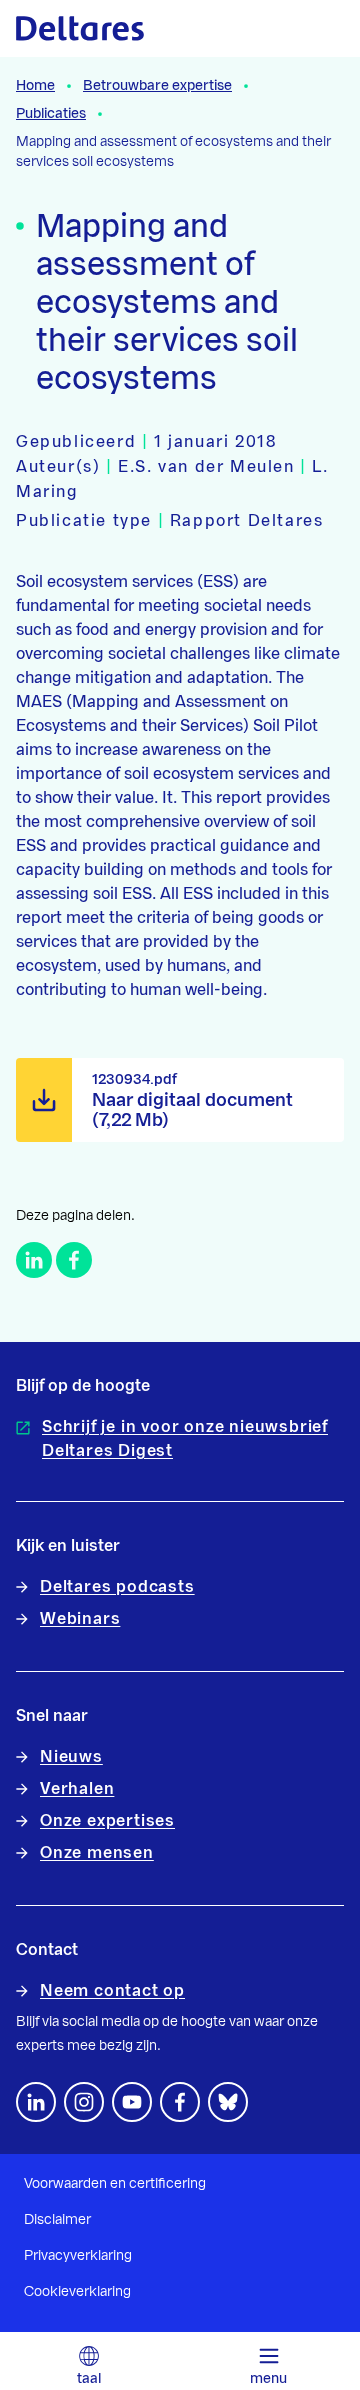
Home (35, 86)
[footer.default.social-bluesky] (228, 2102)
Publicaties (51, 114)
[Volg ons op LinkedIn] (36, 2102)
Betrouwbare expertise (157, 86)
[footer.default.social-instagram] (84, 2102)
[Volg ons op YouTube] (132, 2102)
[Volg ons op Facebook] (180, 2102)
